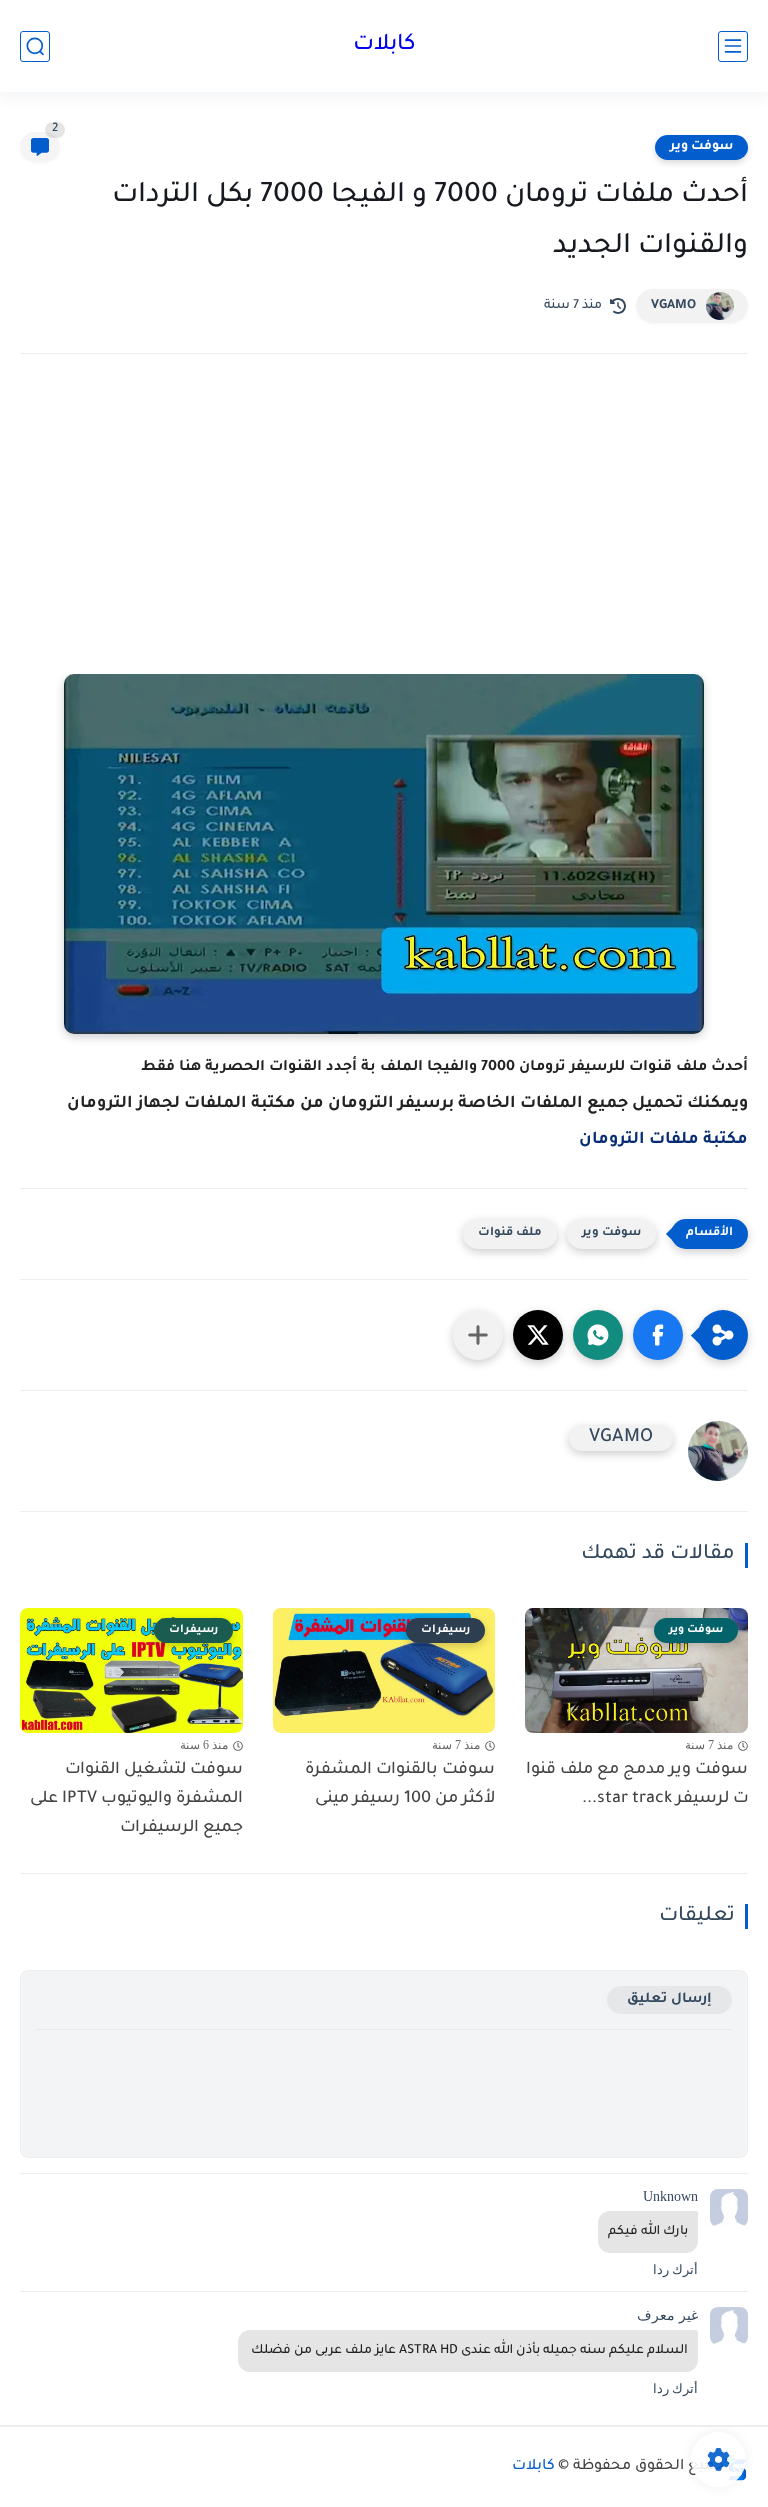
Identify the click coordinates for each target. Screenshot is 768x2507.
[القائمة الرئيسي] (733, 46)
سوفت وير (701, 147)
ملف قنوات (510, 1233)
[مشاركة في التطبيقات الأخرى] (478, 1335)
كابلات (384, 46)
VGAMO (673, 306)
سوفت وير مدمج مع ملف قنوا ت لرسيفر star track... (637, 1784)
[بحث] (35, 46)
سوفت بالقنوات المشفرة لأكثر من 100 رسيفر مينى (400, 1784)
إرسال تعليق (669, 1999)
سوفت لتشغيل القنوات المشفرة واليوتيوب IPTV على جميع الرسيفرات (136, 1799)
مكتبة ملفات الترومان (663, 1140)
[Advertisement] (384, 544)
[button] (658, 1335)
